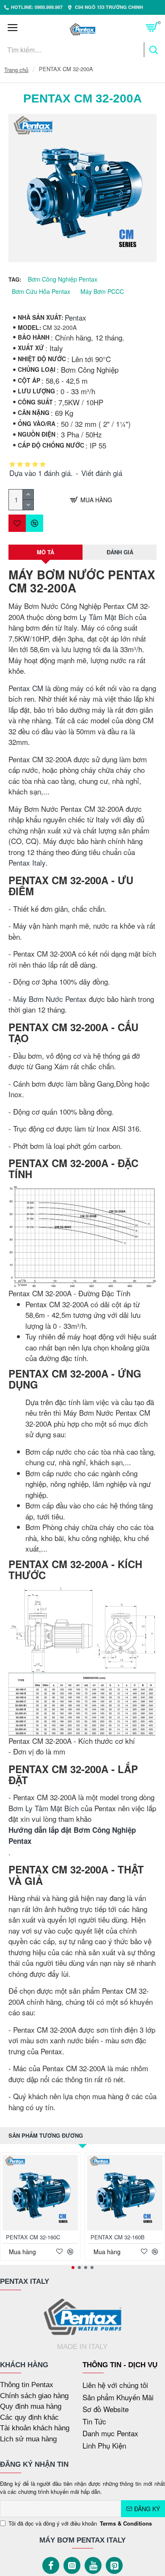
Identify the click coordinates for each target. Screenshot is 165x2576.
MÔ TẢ (45, 552)
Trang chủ (16, 70)
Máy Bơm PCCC (102, 291)
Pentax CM (26, 688)
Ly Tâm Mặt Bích (106, 617)
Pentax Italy (27, 862)
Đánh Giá (120, 552)
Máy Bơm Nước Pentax (50, 999)
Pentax (76, 317)
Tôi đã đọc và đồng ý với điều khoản (80, 2523)
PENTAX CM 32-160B (118, 2237)
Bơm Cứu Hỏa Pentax (41, 291)
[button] (73, 2267)
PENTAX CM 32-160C (33, 2237)
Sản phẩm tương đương (46, 2135)
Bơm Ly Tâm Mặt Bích (44, 1808)
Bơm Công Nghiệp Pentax (63, 279)
